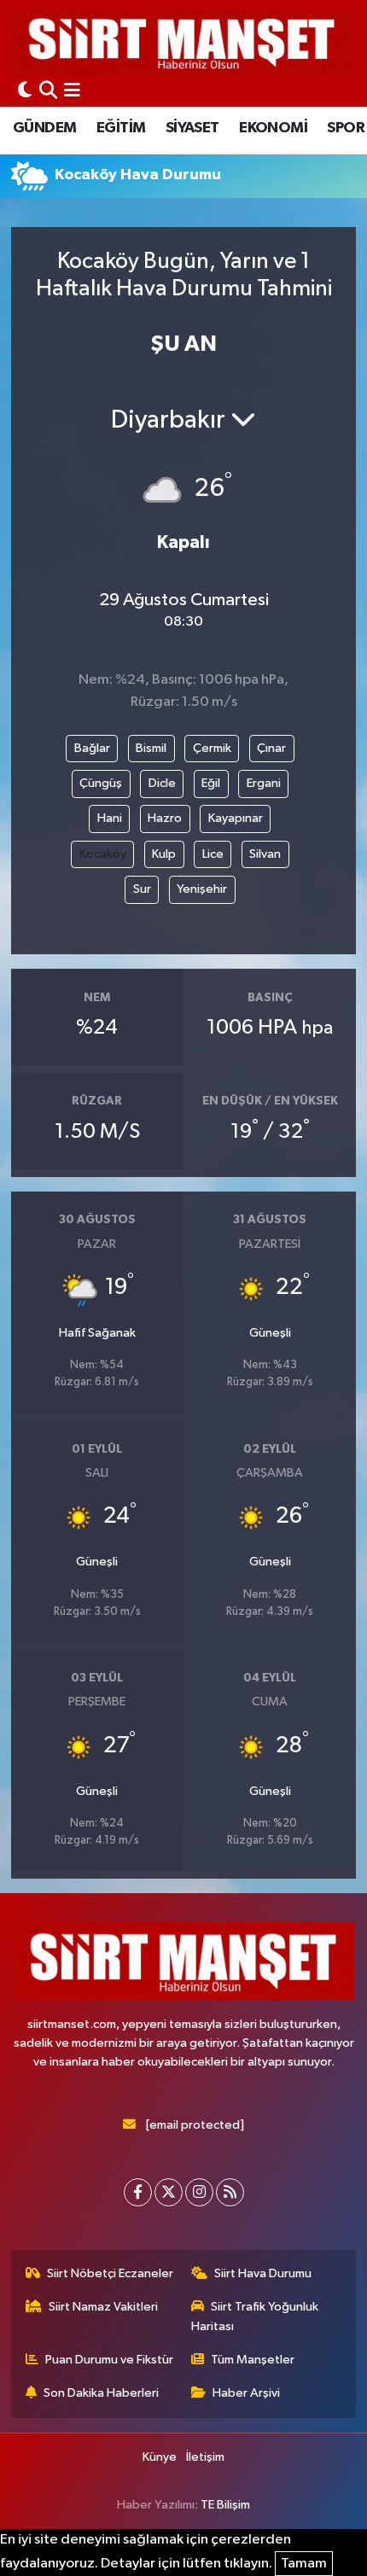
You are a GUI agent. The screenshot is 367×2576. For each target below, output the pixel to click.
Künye (160, 2457)
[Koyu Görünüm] (25, 92)
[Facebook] (138, 2192)
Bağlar (92, 748)
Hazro (165, 818)
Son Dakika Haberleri (101, 2393)
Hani (110, 818)
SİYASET (192, 128)
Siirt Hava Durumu (263, 2273)
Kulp (164, 854)
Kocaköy (103, 854)
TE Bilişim (225, 2505)
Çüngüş (101, 783)
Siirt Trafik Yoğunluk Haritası (255, 2316)
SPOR (346, 128)
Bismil (151, 748)
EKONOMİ (273, 128)
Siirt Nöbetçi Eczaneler (110, 2273)
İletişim (205, 2457)
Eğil (211, 783)
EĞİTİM (121, 128)
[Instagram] (199, 2192)
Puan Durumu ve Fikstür (109, 2360)
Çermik (212, 748)
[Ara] (48, 92)
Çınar (271, 748)
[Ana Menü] (72, 92)
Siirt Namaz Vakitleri (103, 2307)
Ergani (264, 783)
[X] (169, 2192)
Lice (213, 854)
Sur (142, 889)
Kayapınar (236, 818)
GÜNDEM (44, 128)
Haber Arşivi (246, 2393)
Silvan (265, 854)
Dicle (162, 783)
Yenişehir (202, 889)
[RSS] (230, 2192)
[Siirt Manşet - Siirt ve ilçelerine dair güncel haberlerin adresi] (182, 42)
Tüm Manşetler (253, 2360)
